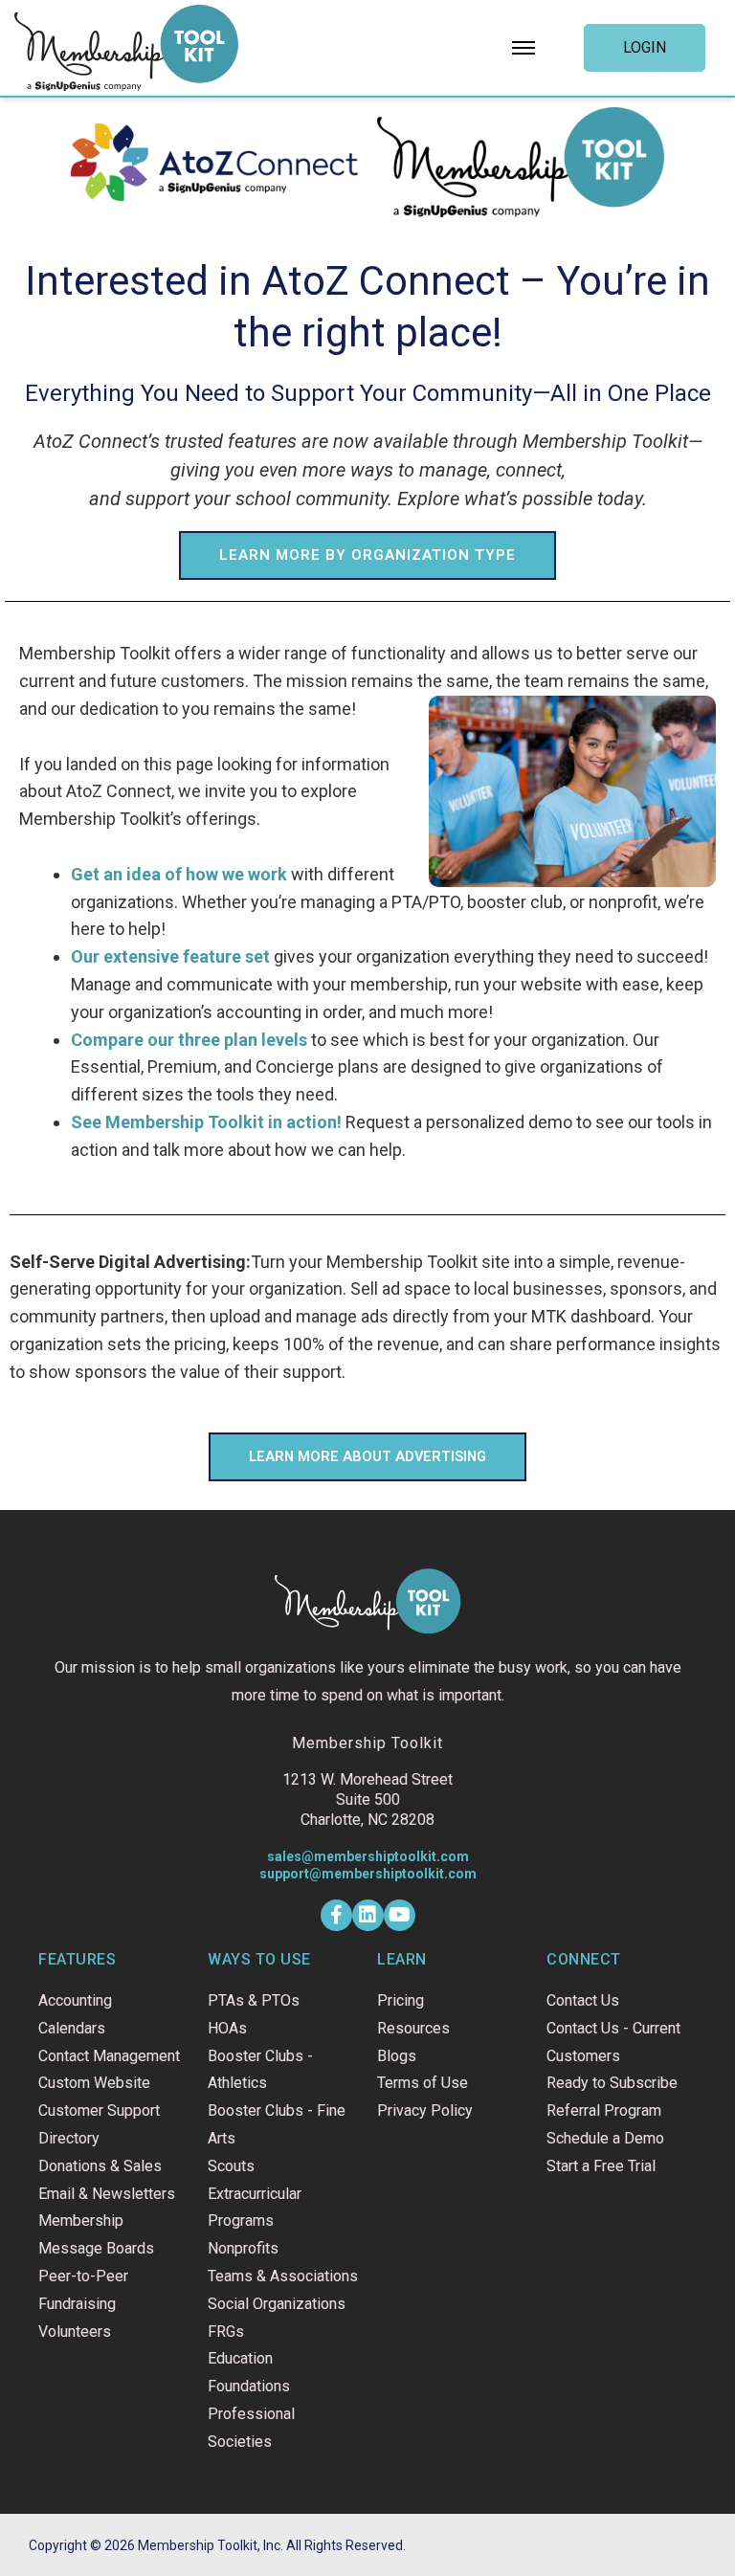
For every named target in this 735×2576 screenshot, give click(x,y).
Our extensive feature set (170, 956)
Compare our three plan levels (189, 1040)
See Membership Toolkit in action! (206, 1122)
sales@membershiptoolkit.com (368, 1856)
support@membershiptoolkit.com (368, 1874)
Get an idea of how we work (179, 874)
